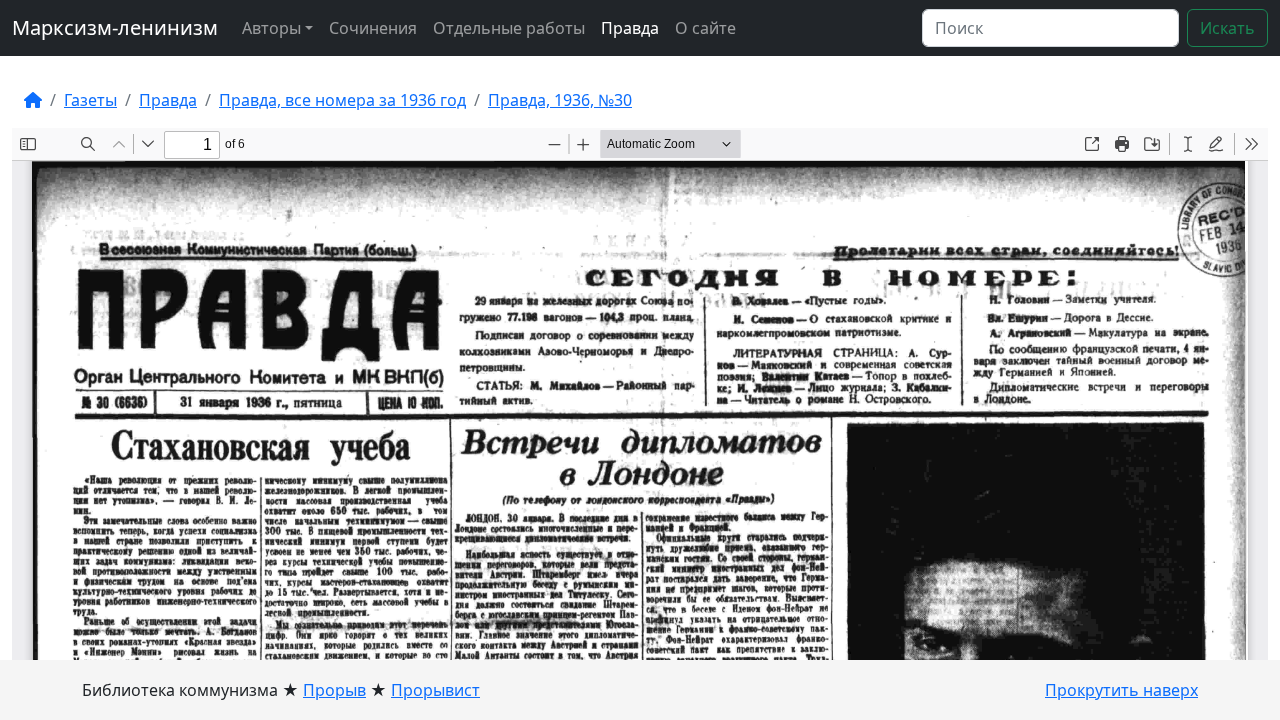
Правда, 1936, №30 (560, 100)
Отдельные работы (509, 28)
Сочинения (373, 28)
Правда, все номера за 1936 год (342, 100)
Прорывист (435, 690)
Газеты (90, 100)
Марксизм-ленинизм (115, 27)
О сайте (705, 28)
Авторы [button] (271, 28)
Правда (630, 28)
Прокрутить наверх (1121, 690)
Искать (1227, 28)
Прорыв (334, 690)
